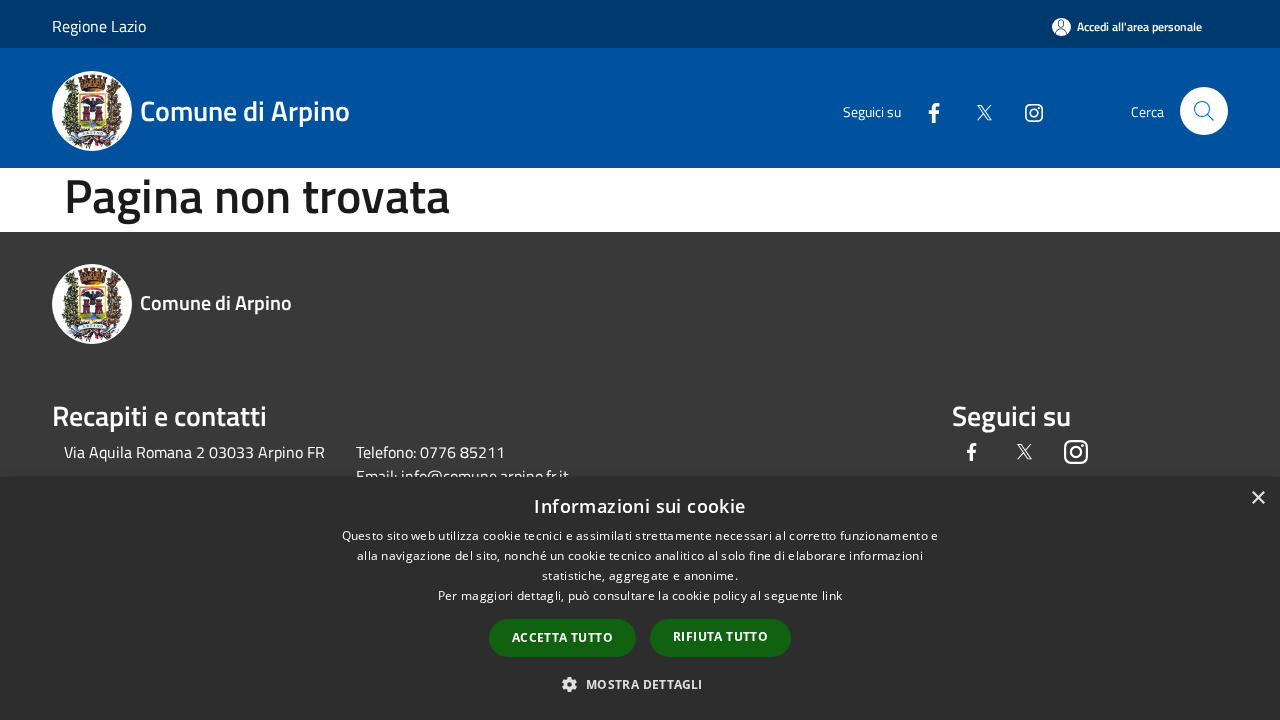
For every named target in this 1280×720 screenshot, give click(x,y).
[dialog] (640, 598)
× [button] (1257, 498)
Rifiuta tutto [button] (720, 636)
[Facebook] (926, 110)
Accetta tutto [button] (562, 637)
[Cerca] (1204, 111)
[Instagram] (1026, 110)
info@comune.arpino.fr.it (485, 476)
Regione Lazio (99, 26)
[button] (639, 684)
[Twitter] (976, 110)
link (832, 595)
